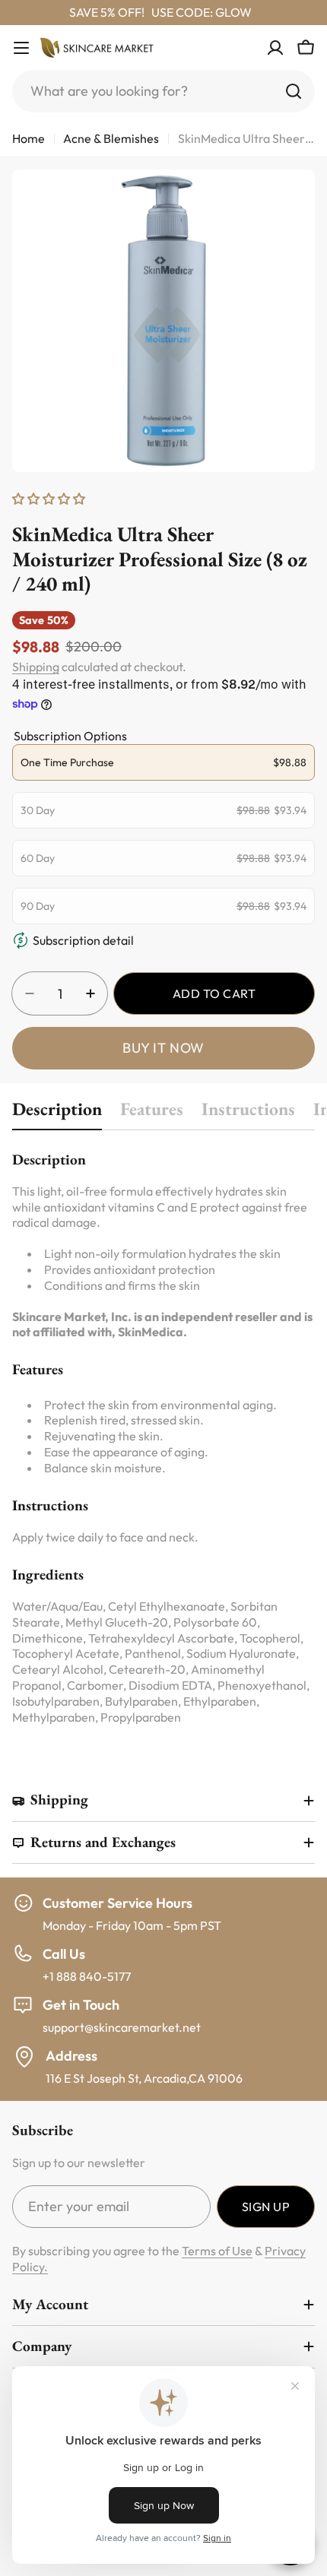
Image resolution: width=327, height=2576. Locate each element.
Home (29, 138)
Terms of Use (217, 2251)
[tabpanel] (163, 1437)
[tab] (57, 1113)
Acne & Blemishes (111, 138)
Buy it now (163, 1048)
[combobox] (163, 91)
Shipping (36, 667)
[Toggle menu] (21, 48)
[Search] (294, 91)
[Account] (275, 48)
